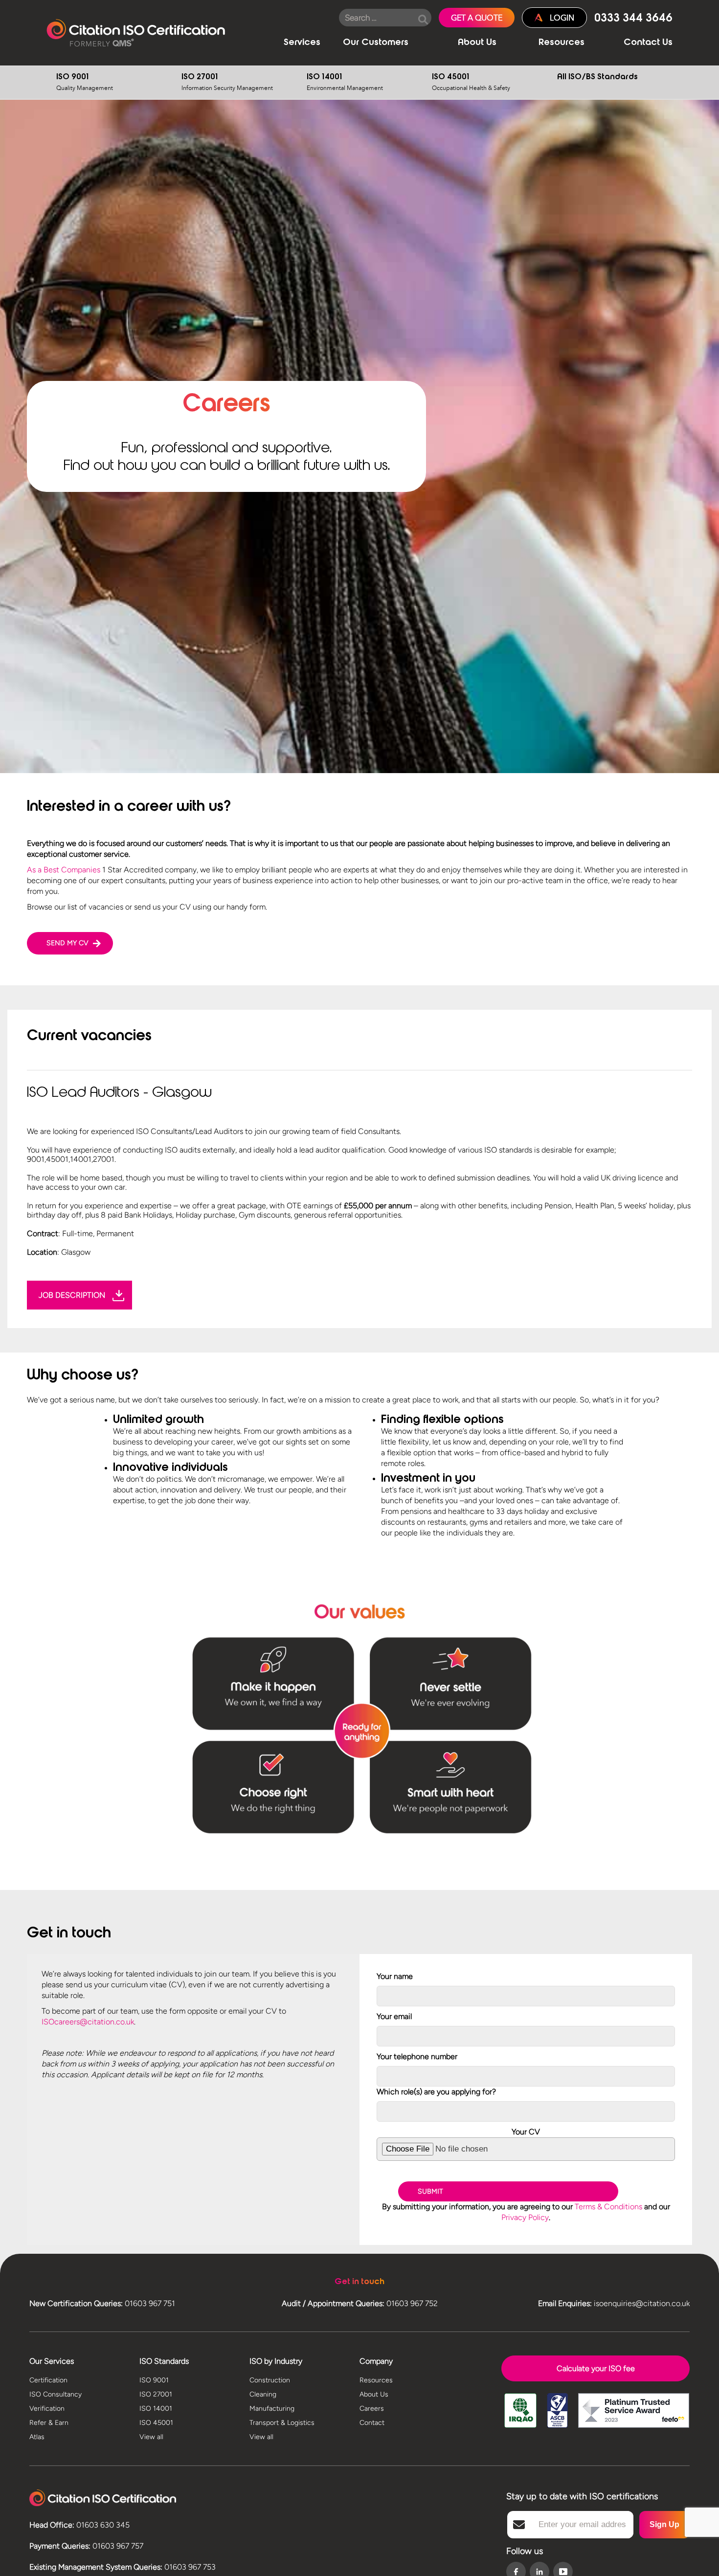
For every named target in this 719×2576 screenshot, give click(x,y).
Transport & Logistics (282, 2423)
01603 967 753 (190, 2567)
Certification (48, 2380)
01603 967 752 (412, 2303)
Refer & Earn (49, 2423)
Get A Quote (477, 18)
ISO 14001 (345, 82)
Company (376, 2361)
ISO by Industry (276, 2361)
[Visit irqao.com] (520, 2418)
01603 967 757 (118, 2546)
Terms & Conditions (608, 2207)
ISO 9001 (85, 82)
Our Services (52, 2361)
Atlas (37, 2437)
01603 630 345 (103, 2525)
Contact (372, 2423)
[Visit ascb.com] (557, 2418)
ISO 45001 (471, 82)
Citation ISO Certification (136, 33)
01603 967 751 (150, 2303)
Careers (372, 2409)
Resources (562, 43)
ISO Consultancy (56, 2394)
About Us (477, 43)
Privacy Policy (525, 2217)
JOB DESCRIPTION (72, 1295)
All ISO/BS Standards (597, 77)
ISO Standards (164, 2361)
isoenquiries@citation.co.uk (642, 2303)
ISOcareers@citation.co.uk (88, 2022)
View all (151, 2437)
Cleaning (263, 2394)
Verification (47, 2409)
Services (302, 43)
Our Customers (376, 43)
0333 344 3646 (633, 19)
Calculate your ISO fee (596, 2368)
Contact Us (648, 43)
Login (562, 18)
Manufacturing (272, 2409)
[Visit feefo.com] (634, 2418)
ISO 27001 (227, 82)
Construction (270, 2380)
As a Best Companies (64, 870)
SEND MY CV (67, 943)
